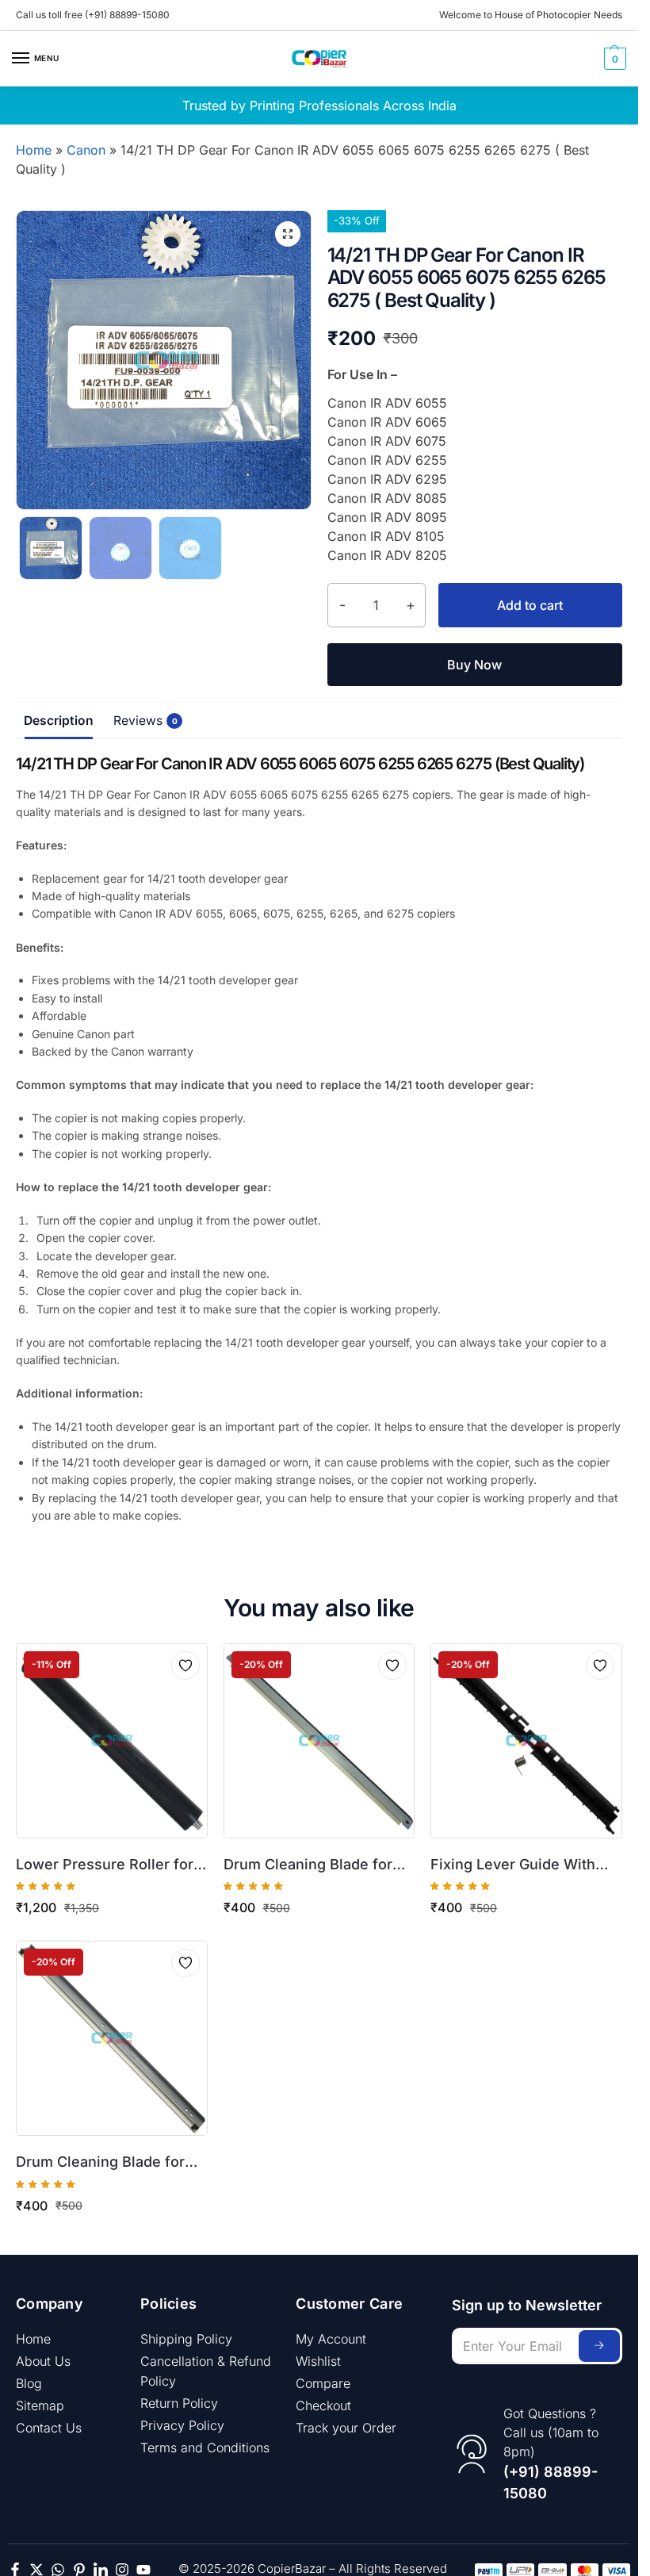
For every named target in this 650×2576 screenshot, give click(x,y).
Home (34, 150)
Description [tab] (59, 721)
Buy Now (474, 665)
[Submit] (599, 2346)
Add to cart (530, 605)
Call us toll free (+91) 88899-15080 (93, 15)
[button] (613, 59)
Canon (86, 150)
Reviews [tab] (142, 721)
